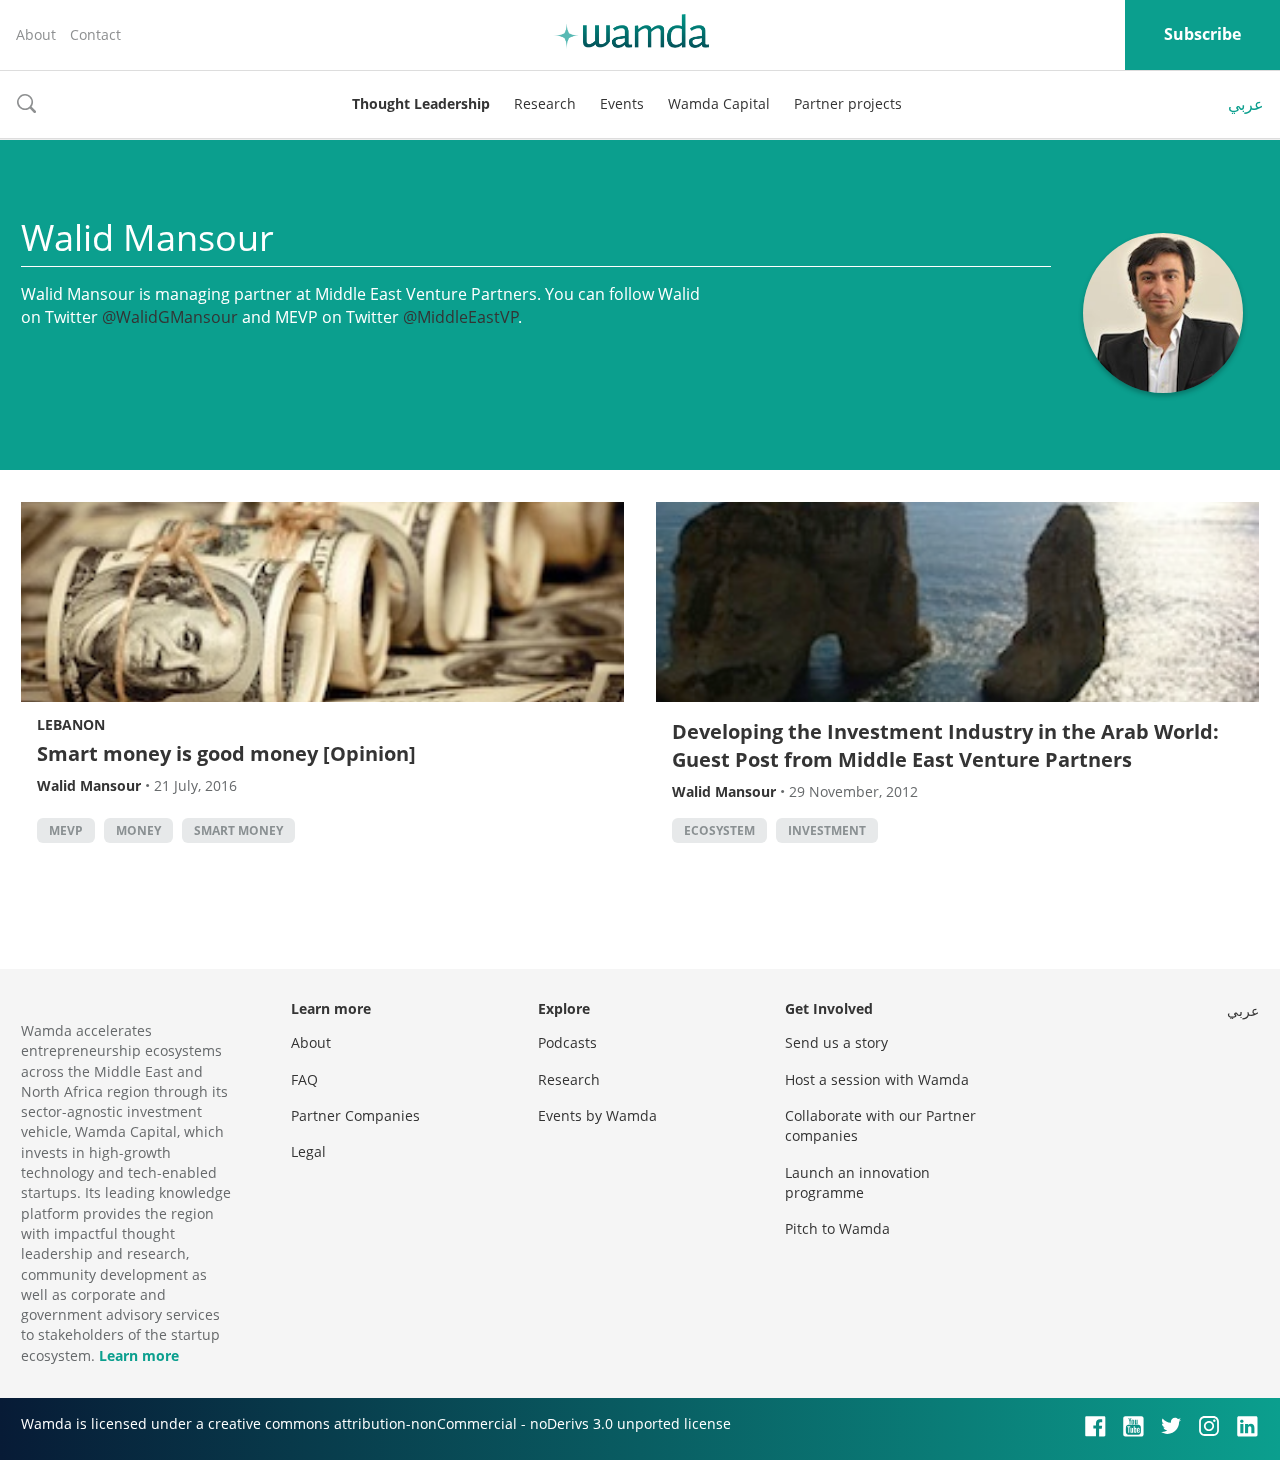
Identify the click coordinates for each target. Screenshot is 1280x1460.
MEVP (66, 830)
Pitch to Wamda (837, 1228)
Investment (827, 830)
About (36, 34)
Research (545, 103)
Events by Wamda (597, 1115)
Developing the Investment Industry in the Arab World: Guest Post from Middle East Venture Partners (945, 745)
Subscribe (1202, 34)
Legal (308, 1151)
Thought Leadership (421, 103)
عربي (1246, 104)
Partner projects (848, 103)
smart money (238, 830)
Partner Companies (355, 1115)
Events (622, 103)
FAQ (304, 1079)
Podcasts (567, 1042)
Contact (95, 34)
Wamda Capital (719, 103)
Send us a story (836, 1042)
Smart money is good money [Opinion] (226, 753)
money (138, 830)
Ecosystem (719, 830)
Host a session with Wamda (877, 1079)
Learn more (139, 1355)
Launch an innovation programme (857, 1182)
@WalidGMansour (170, 317)
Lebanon (71, 724)
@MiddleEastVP (461, 317)
